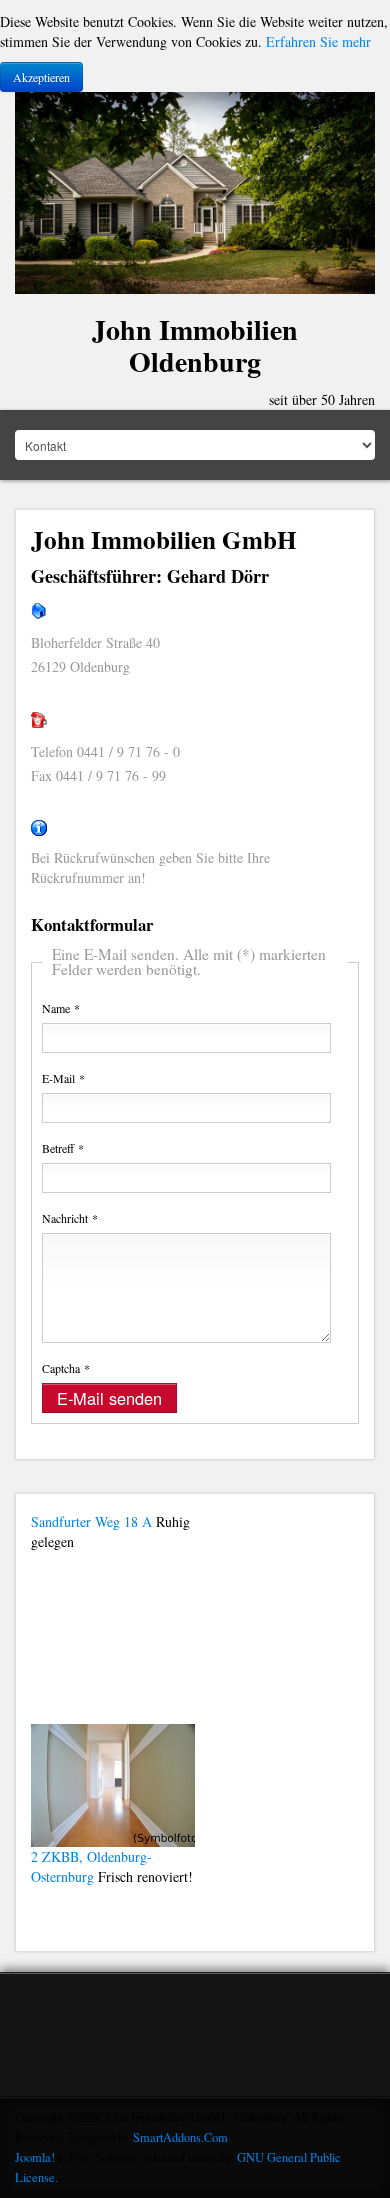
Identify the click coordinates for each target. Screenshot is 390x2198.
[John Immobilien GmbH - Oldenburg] (195, 190)
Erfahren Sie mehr (318, 41)
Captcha (66, 1368)
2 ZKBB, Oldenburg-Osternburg (91, 1866)
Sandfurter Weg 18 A (91, 1521)
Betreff (63, 1148)
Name (61, 1008)
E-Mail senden (109, 1398)
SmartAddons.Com (180, 2137)
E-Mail (63, 1078)
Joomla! (35, 2157)
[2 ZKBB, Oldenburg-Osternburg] (113, 1782)
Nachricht (70, 1218)
